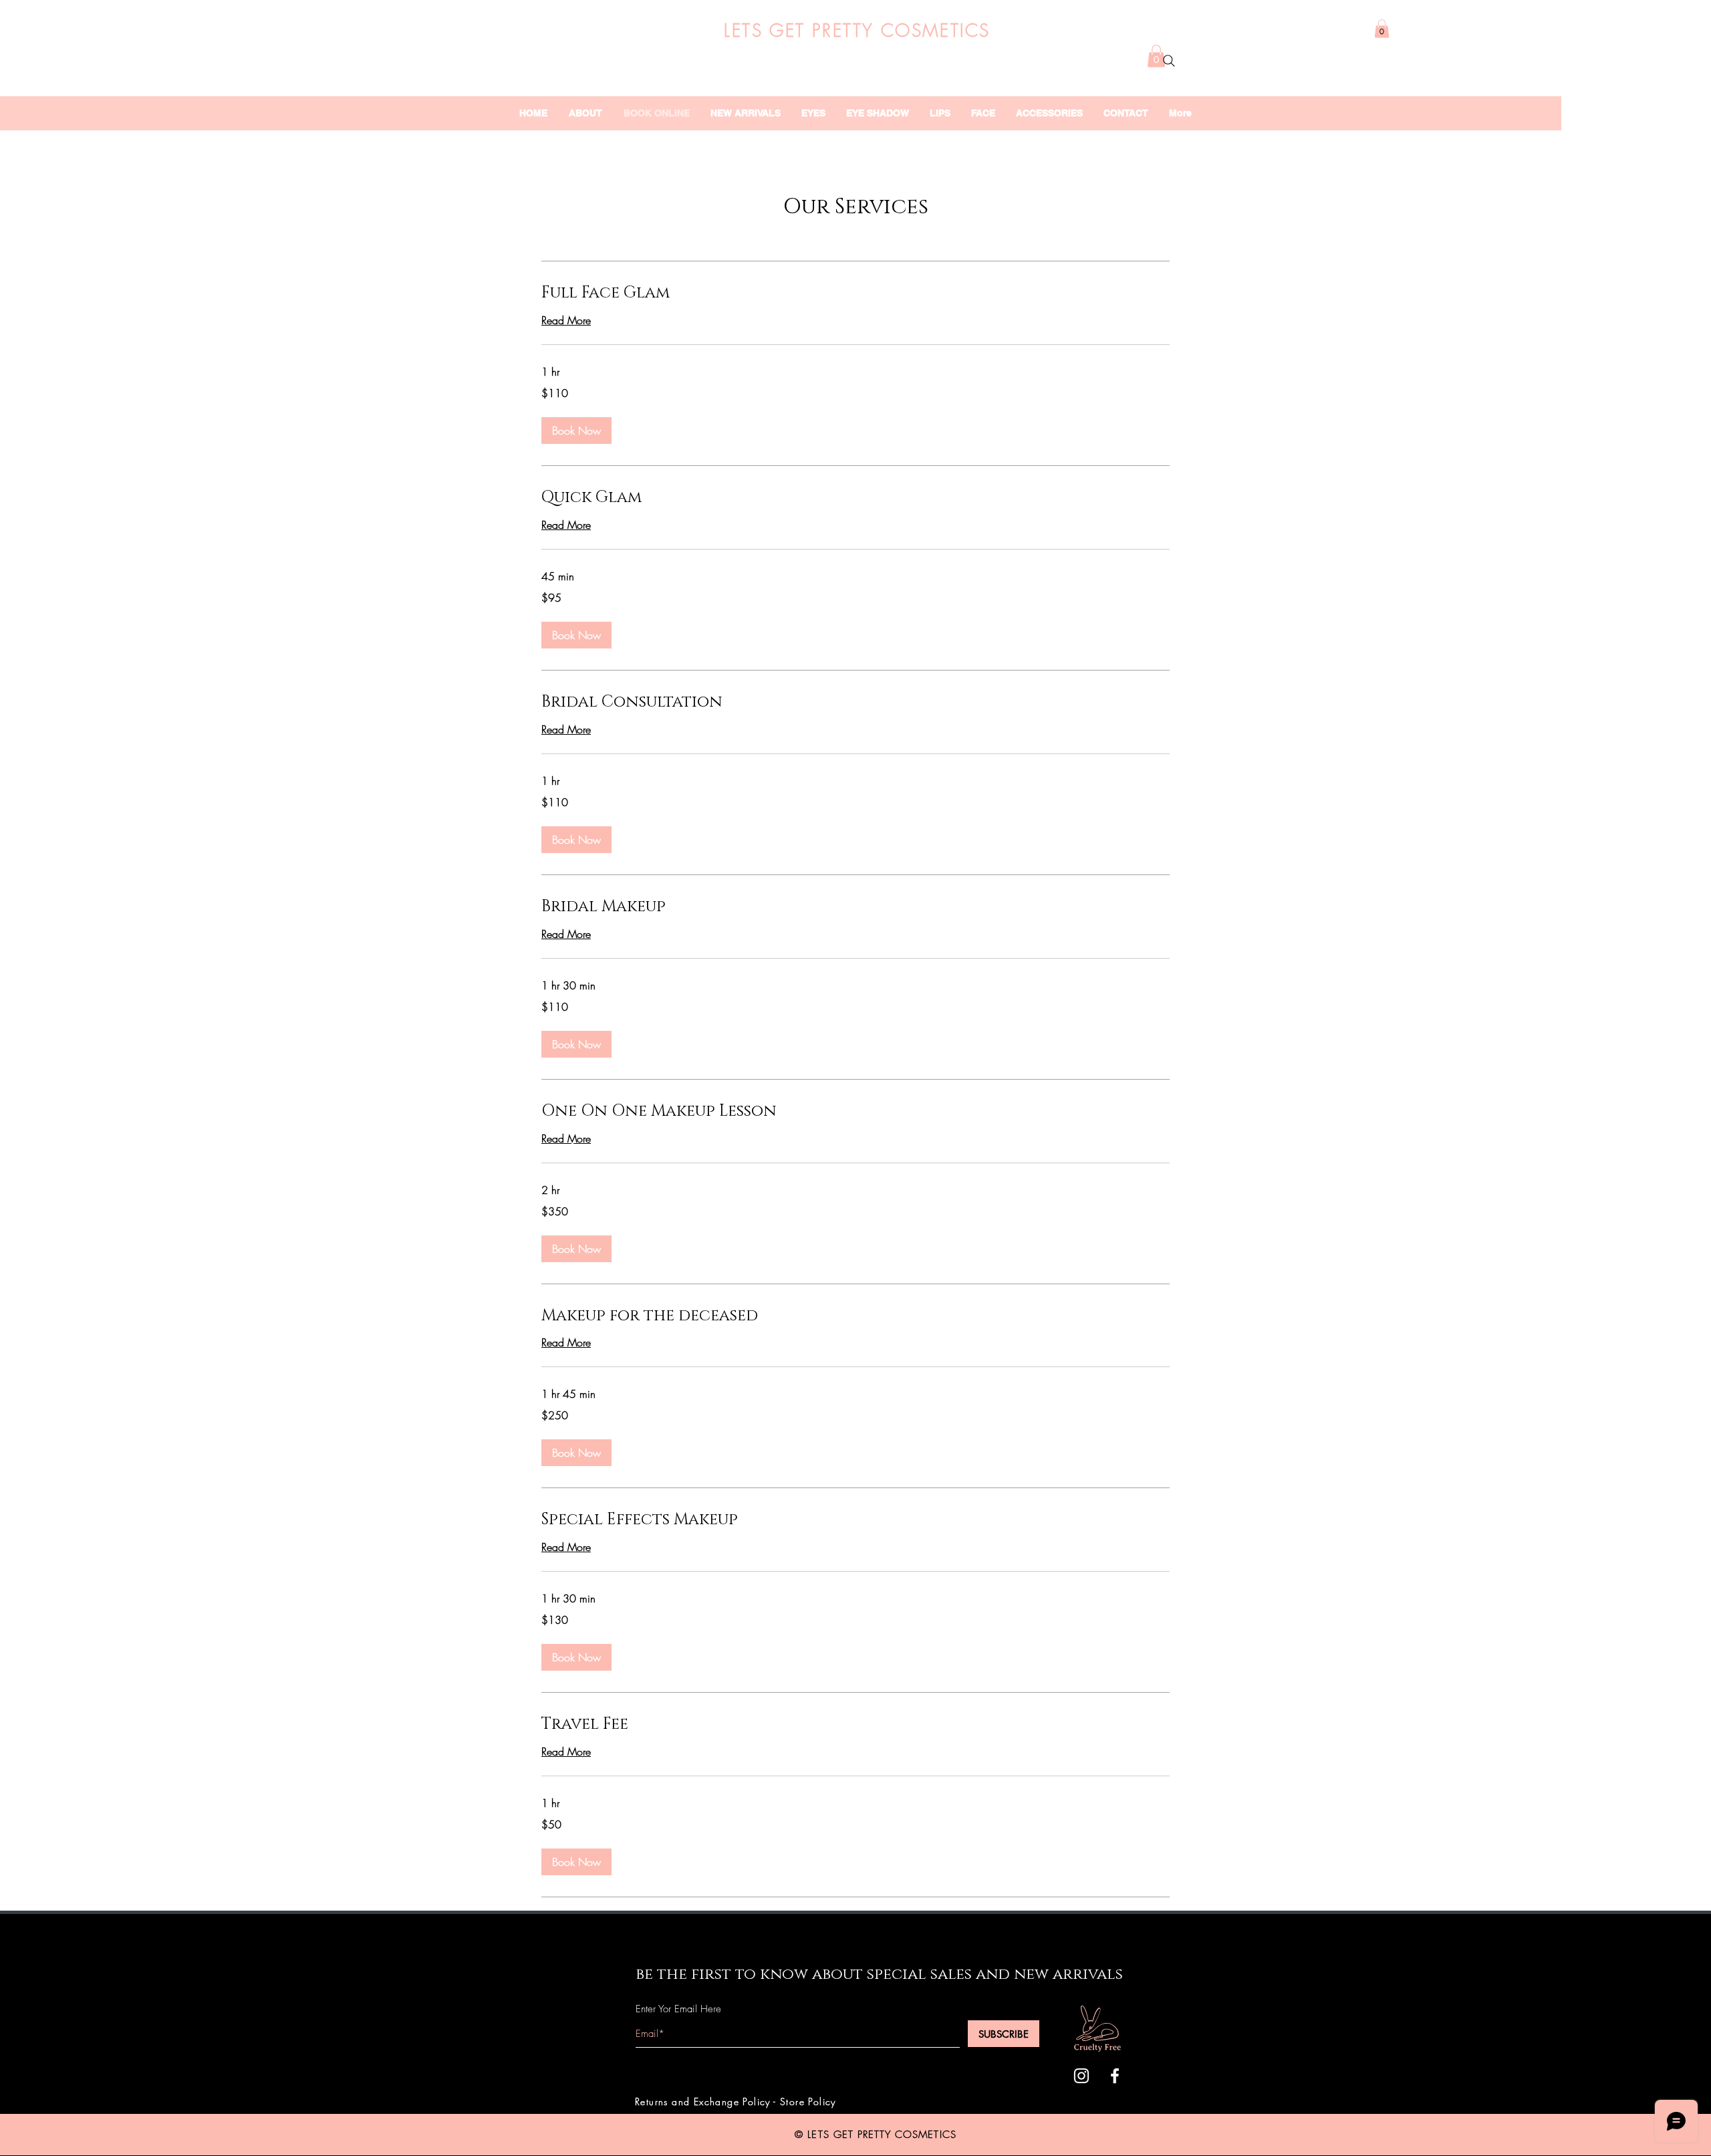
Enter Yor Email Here (678, 2009)
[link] (855, 293)
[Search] (1169, 61)
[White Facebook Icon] (1115, 2076)
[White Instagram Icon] (1081, 2076)
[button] (1382, 28)
